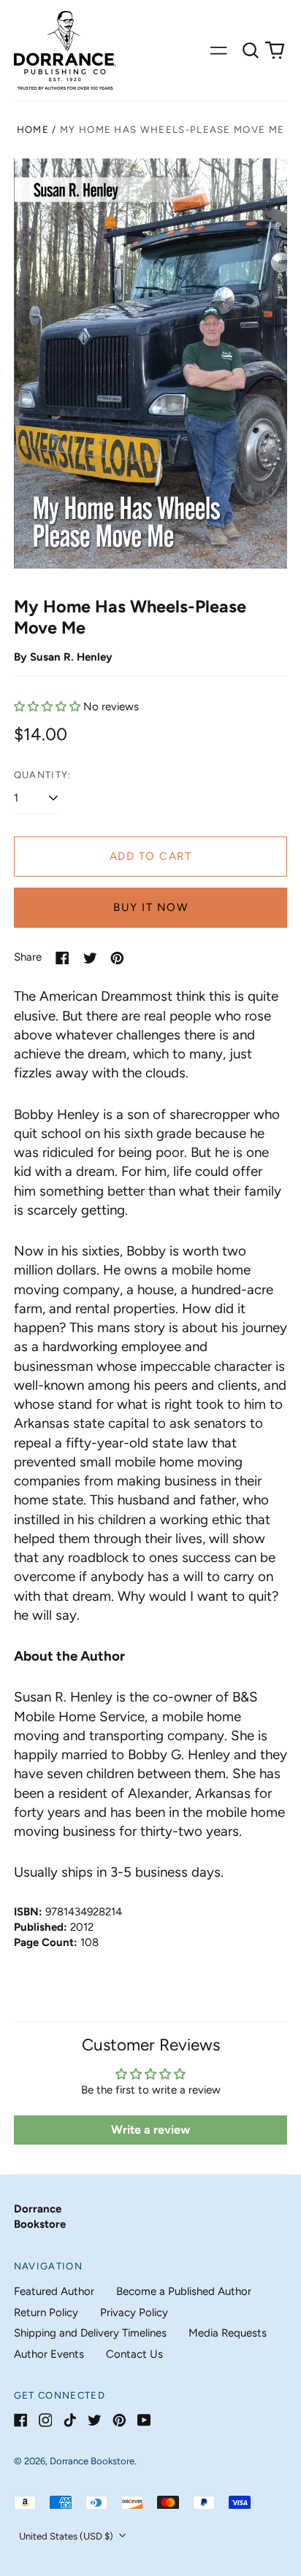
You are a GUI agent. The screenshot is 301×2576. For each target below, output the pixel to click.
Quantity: (43, 775)
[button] (251, 50)
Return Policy (46, 2312)
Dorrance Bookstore (92, 2461)
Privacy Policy (134, 2312)
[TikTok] (70, 2420)
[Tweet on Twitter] (90, 958)
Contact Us (134, 2354)
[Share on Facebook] (62, 958)
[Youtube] (144, 2420)
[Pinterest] (119, 2420)
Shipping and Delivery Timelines (90, 2333)
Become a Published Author (184, 2291)
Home (33, 130)
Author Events (49, 2354)
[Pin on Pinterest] (117, 958)
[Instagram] (46, 2420)
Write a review (150, 2130)
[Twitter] (95, 2420)
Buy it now (150, 907)
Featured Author (54, 2291)
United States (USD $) (67, 2536)
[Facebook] (21, 2420)
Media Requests (228, 2333)
